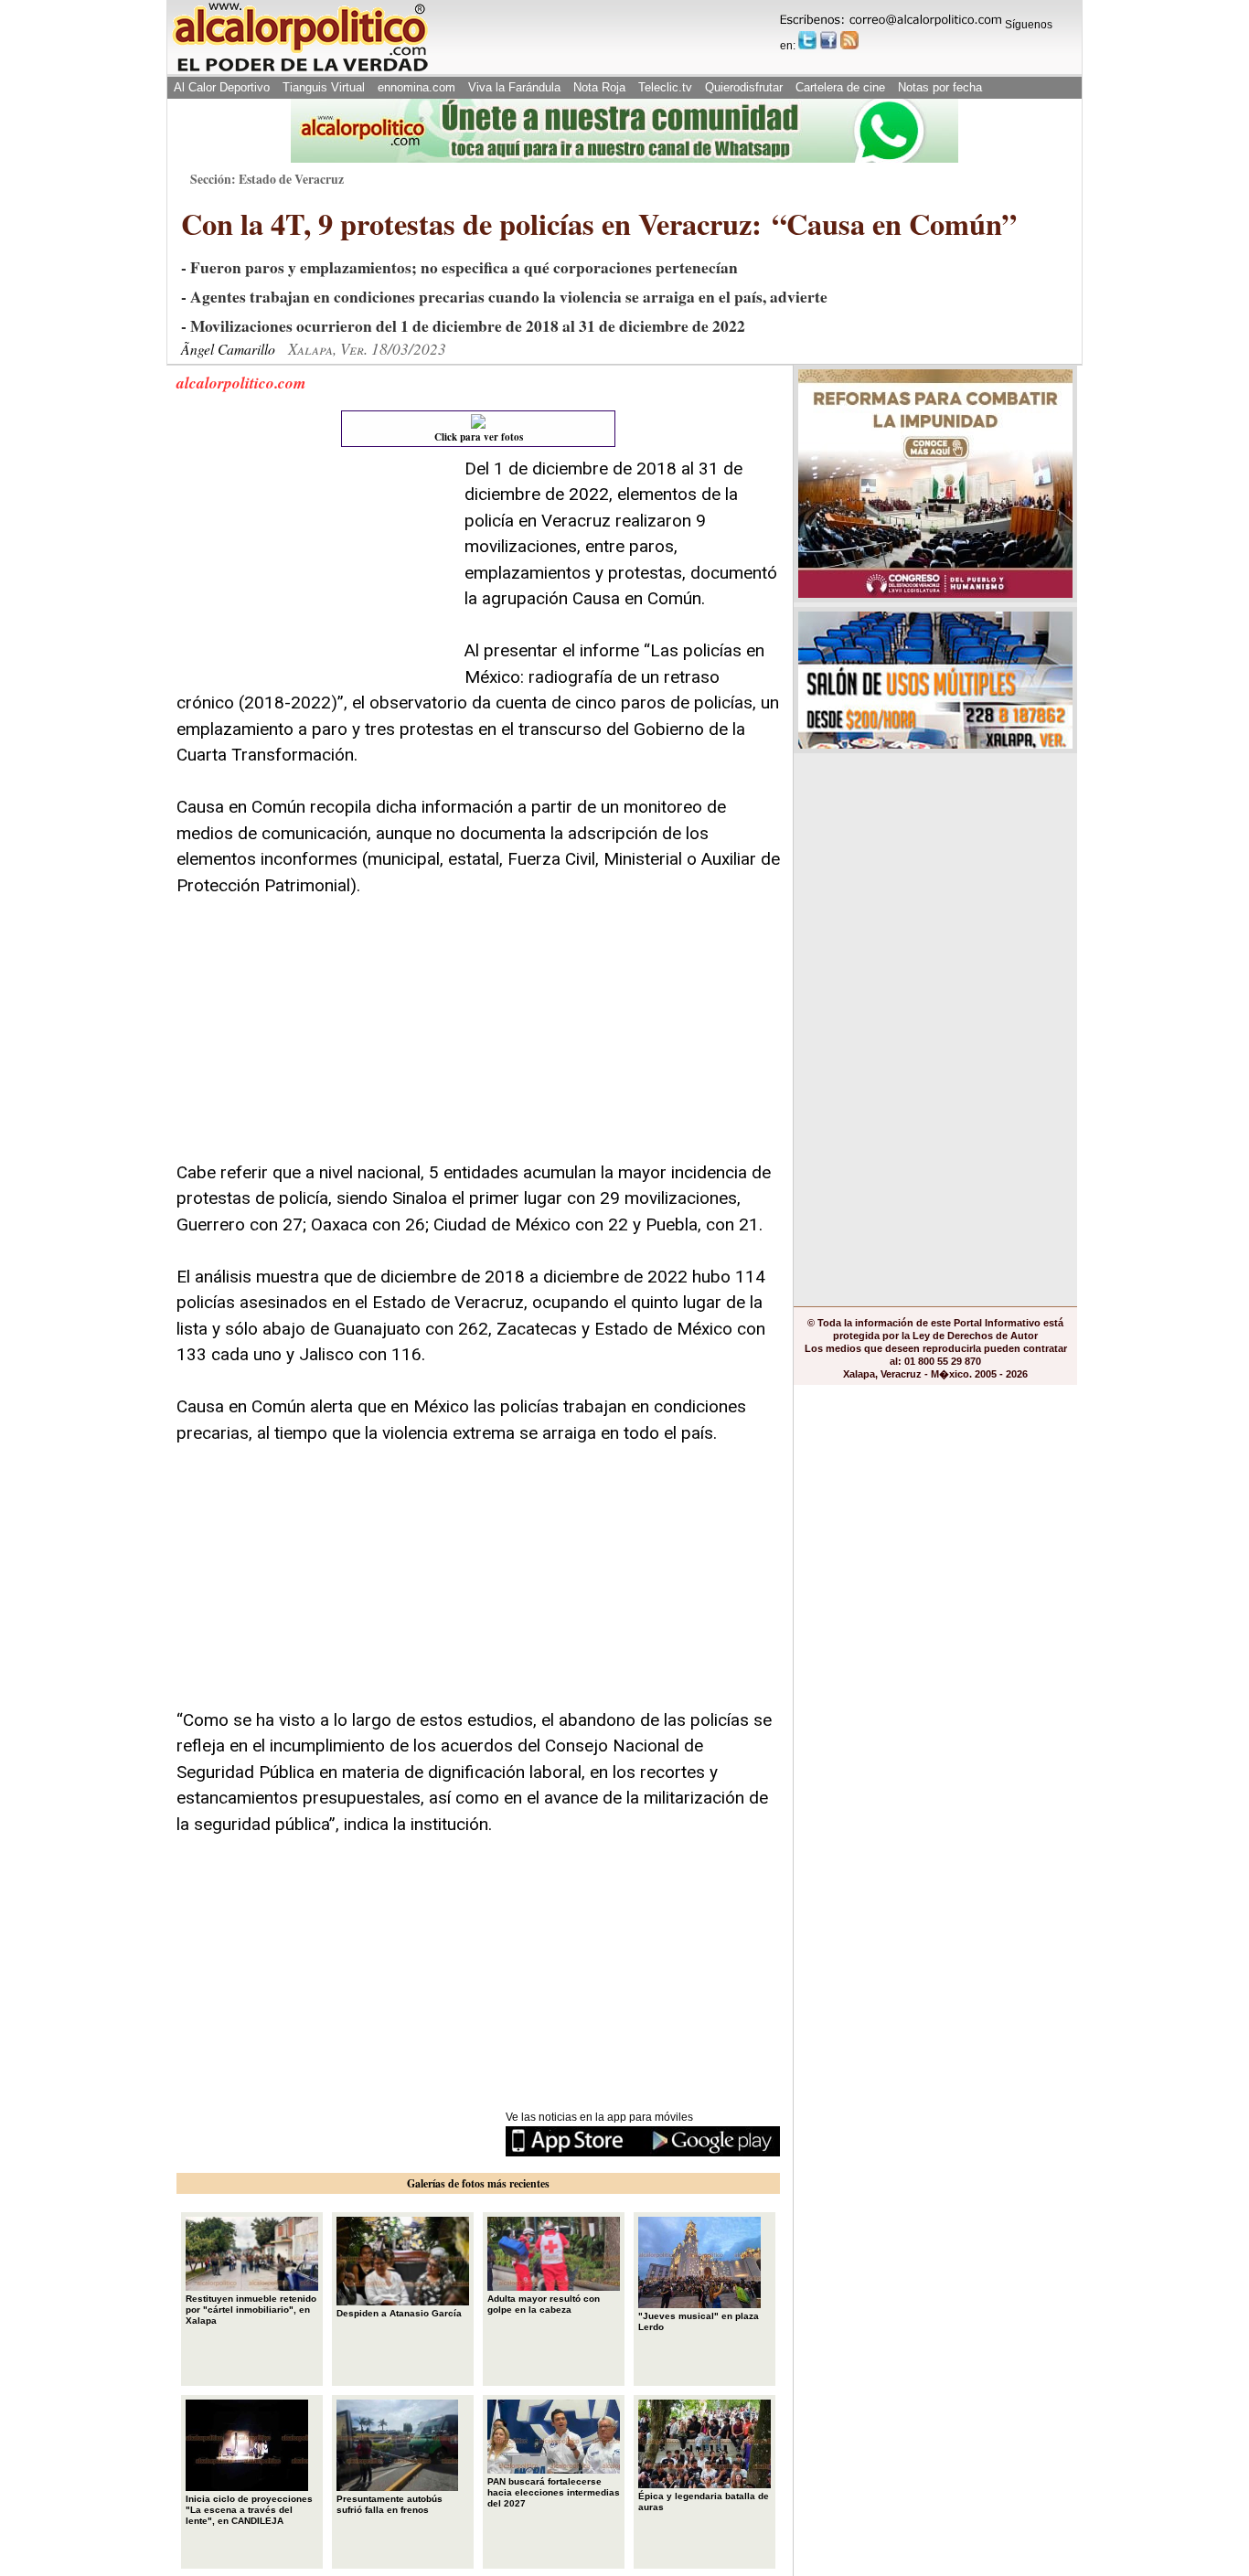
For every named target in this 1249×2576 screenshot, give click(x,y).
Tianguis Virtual (324, 87)
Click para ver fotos (479, 437)
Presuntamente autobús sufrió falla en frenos (390, 2504)
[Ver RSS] (849, 40)
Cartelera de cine (840, 87)
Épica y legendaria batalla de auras (704, 2501)
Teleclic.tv (665, 87)
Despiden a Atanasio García (399, 2313)
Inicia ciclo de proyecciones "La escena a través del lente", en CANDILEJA (249, 2510)
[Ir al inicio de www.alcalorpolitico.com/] (300, 70)
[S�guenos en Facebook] (828, 40)
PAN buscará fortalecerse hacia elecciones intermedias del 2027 (554, 2492)
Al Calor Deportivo (222, 87)
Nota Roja (599, 87)
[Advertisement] (314, 570)
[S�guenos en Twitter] (807, 40)
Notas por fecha (940, 87)
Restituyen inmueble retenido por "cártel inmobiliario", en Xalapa (251, 2310)
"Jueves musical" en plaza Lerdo (699, 2321)
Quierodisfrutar (744, 87)
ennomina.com (416, 87)
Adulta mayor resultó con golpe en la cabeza (544, 2304)
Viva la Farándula (514, 87)
